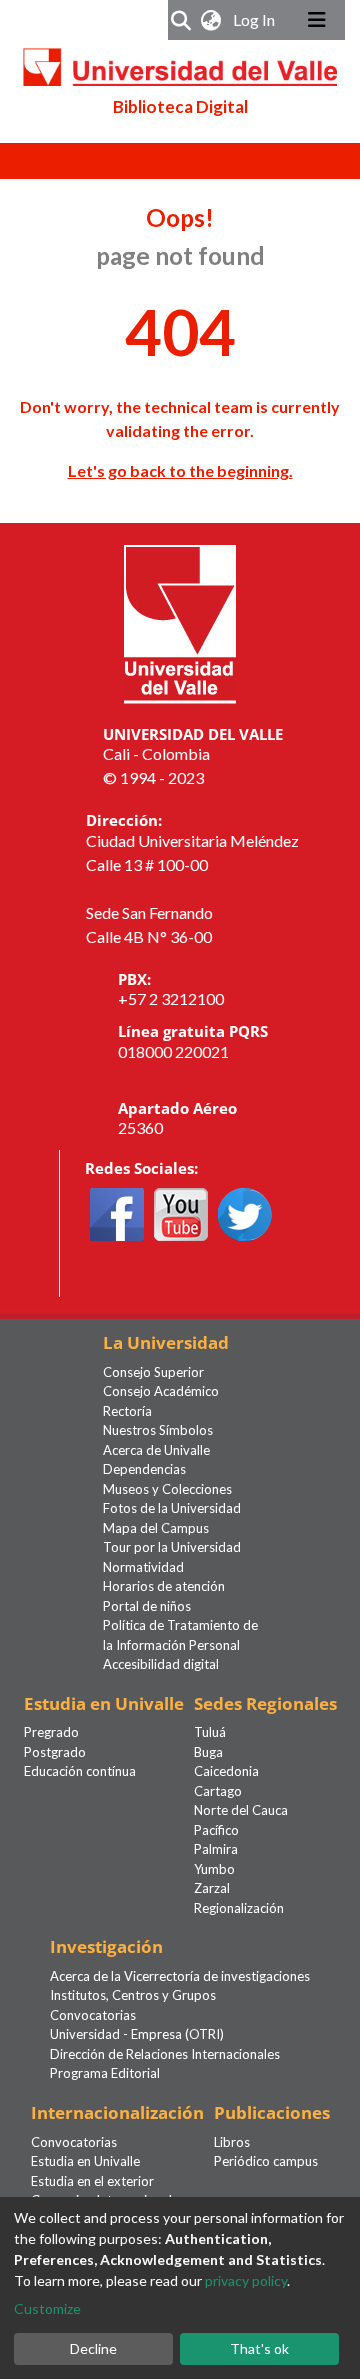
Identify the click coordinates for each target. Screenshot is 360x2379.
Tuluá (210, 1732)
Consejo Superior (153, 1372)
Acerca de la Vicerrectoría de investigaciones (180, 1976)
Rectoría (127, 1411)
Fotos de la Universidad (172, 1508)
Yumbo (214, 1869)
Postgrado (55, 1752)
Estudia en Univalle (85, 2161)
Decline (93, 2348)
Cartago (218, 1791)
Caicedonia (226, 1771)
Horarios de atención (164, 1586)
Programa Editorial (105, 2073)
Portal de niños (147, 1606)
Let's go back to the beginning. (180, 470)
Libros (232, 2142)
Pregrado (51, 1732)
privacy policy (246, 2280)
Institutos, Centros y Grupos (133, 1995)
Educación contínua (80, 1771)
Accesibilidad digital (161, 1664)
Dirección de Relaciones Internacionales (165, 2054)
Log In (256, 19)
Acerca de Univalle (156, 1450)
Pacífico (216, 1830)
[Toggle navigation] (317, 20)
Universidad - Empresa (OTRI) (137, 2034)
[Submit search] (181, 20)
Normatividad (143, 1567)
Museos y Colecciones (167, 1489)
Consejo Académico (161, 1391)
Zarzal (212, 1888)
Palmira (216, 1849)
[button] (211, 20)
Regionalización (239, 1908)
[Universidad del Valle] (180, 621)
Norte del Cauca (241, 1810)
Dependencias (144, 1469)
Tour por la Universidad (172, 1547)
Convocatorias (93, 2015)
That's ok (259, 2348)
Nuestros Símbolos (158, 1430)
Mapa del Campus (156, 1528)
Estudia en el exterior (92, 2181)
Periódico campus (266, 2161)
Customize (47, 2308)
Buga (208, 1752)
